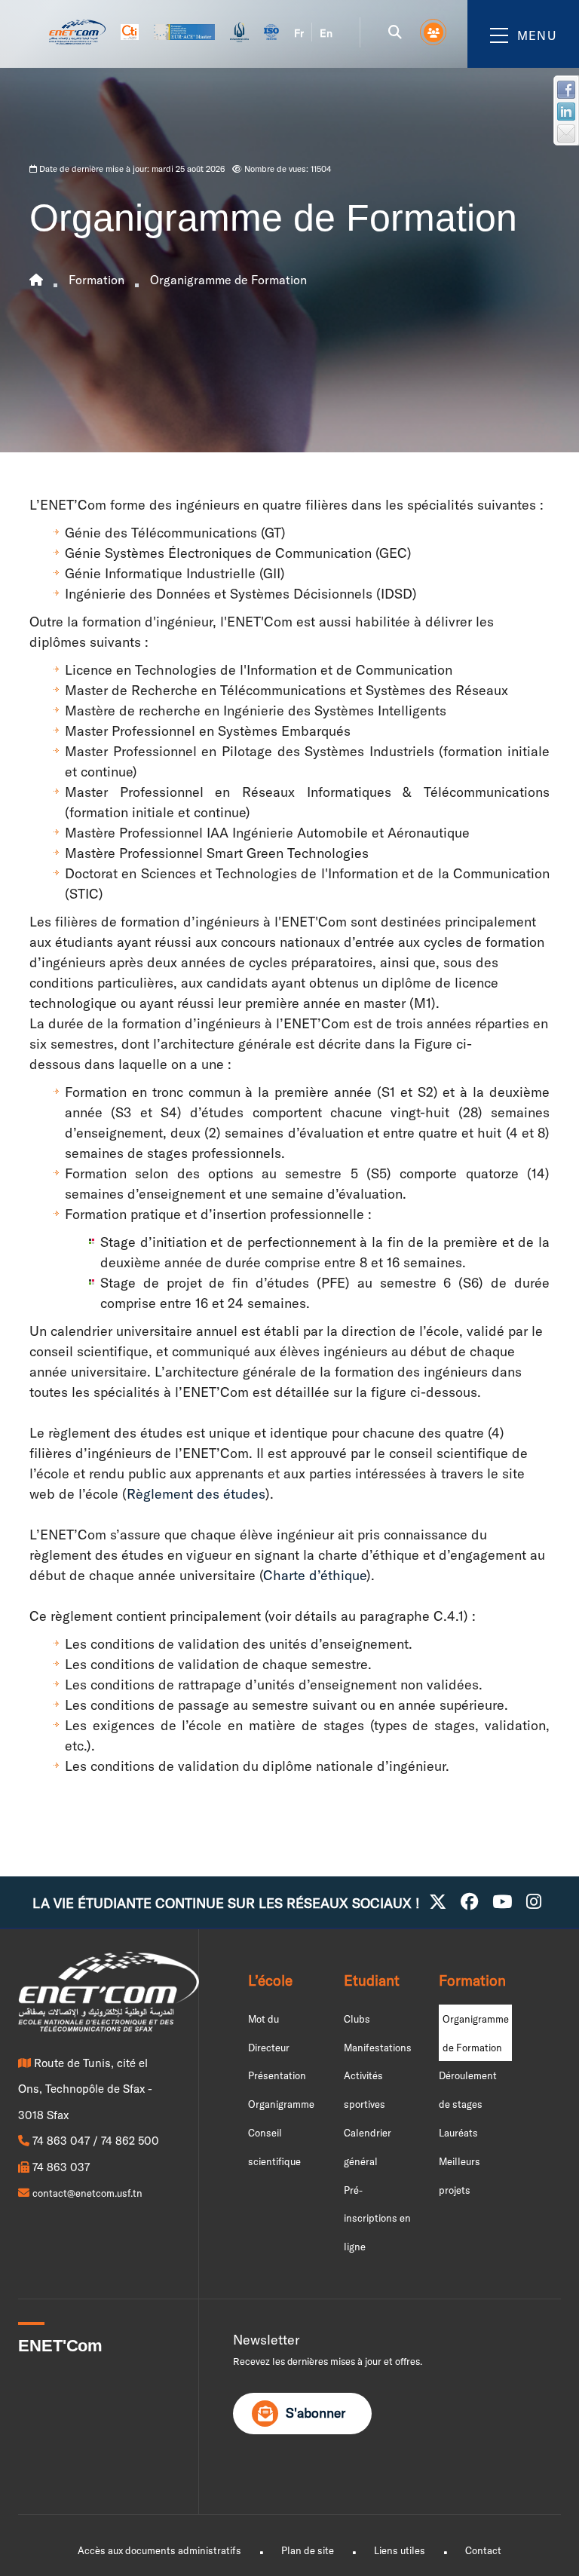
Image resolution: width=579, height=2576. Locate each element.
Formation (96, 280)
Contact (483, 2550)
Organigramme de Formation (228, 280)
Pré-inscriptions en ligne (377, 2219)
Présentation (277, 2075)
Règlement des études (196, 1494)
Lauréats (458, 2133)
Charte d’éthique (315, 1575)
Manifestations (378, 2048)
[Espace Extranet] (433, 32)
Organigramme (281, 2104)
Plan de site (308, 2550)
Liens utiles (400, 2550)
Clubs (357, 2019)
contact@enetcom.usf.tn (87, 2193)
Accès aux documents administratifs (159, 2550)
